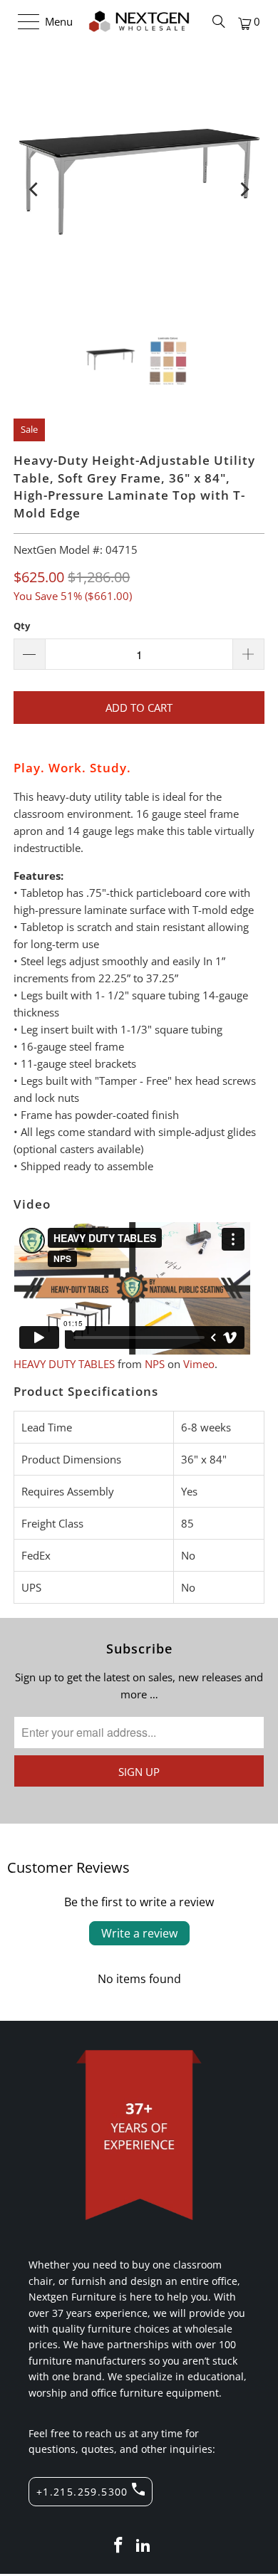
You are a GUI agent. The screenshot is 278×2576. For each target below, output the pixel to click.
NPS (155, 1364)
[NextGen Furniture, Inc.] (139, 21)
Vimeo (199, 1364)
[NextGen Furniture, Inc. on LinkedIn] (144, 2546)
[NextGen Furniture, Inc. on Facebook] (118, 2546)
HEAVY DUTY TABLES (64, 1364)
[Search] (219, 21)
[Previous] (35, 189)
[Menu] (22, 21)
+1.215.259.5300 (82, 2492)
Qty (22, 626)
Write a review (139, 1933)
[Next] (243, 189)
